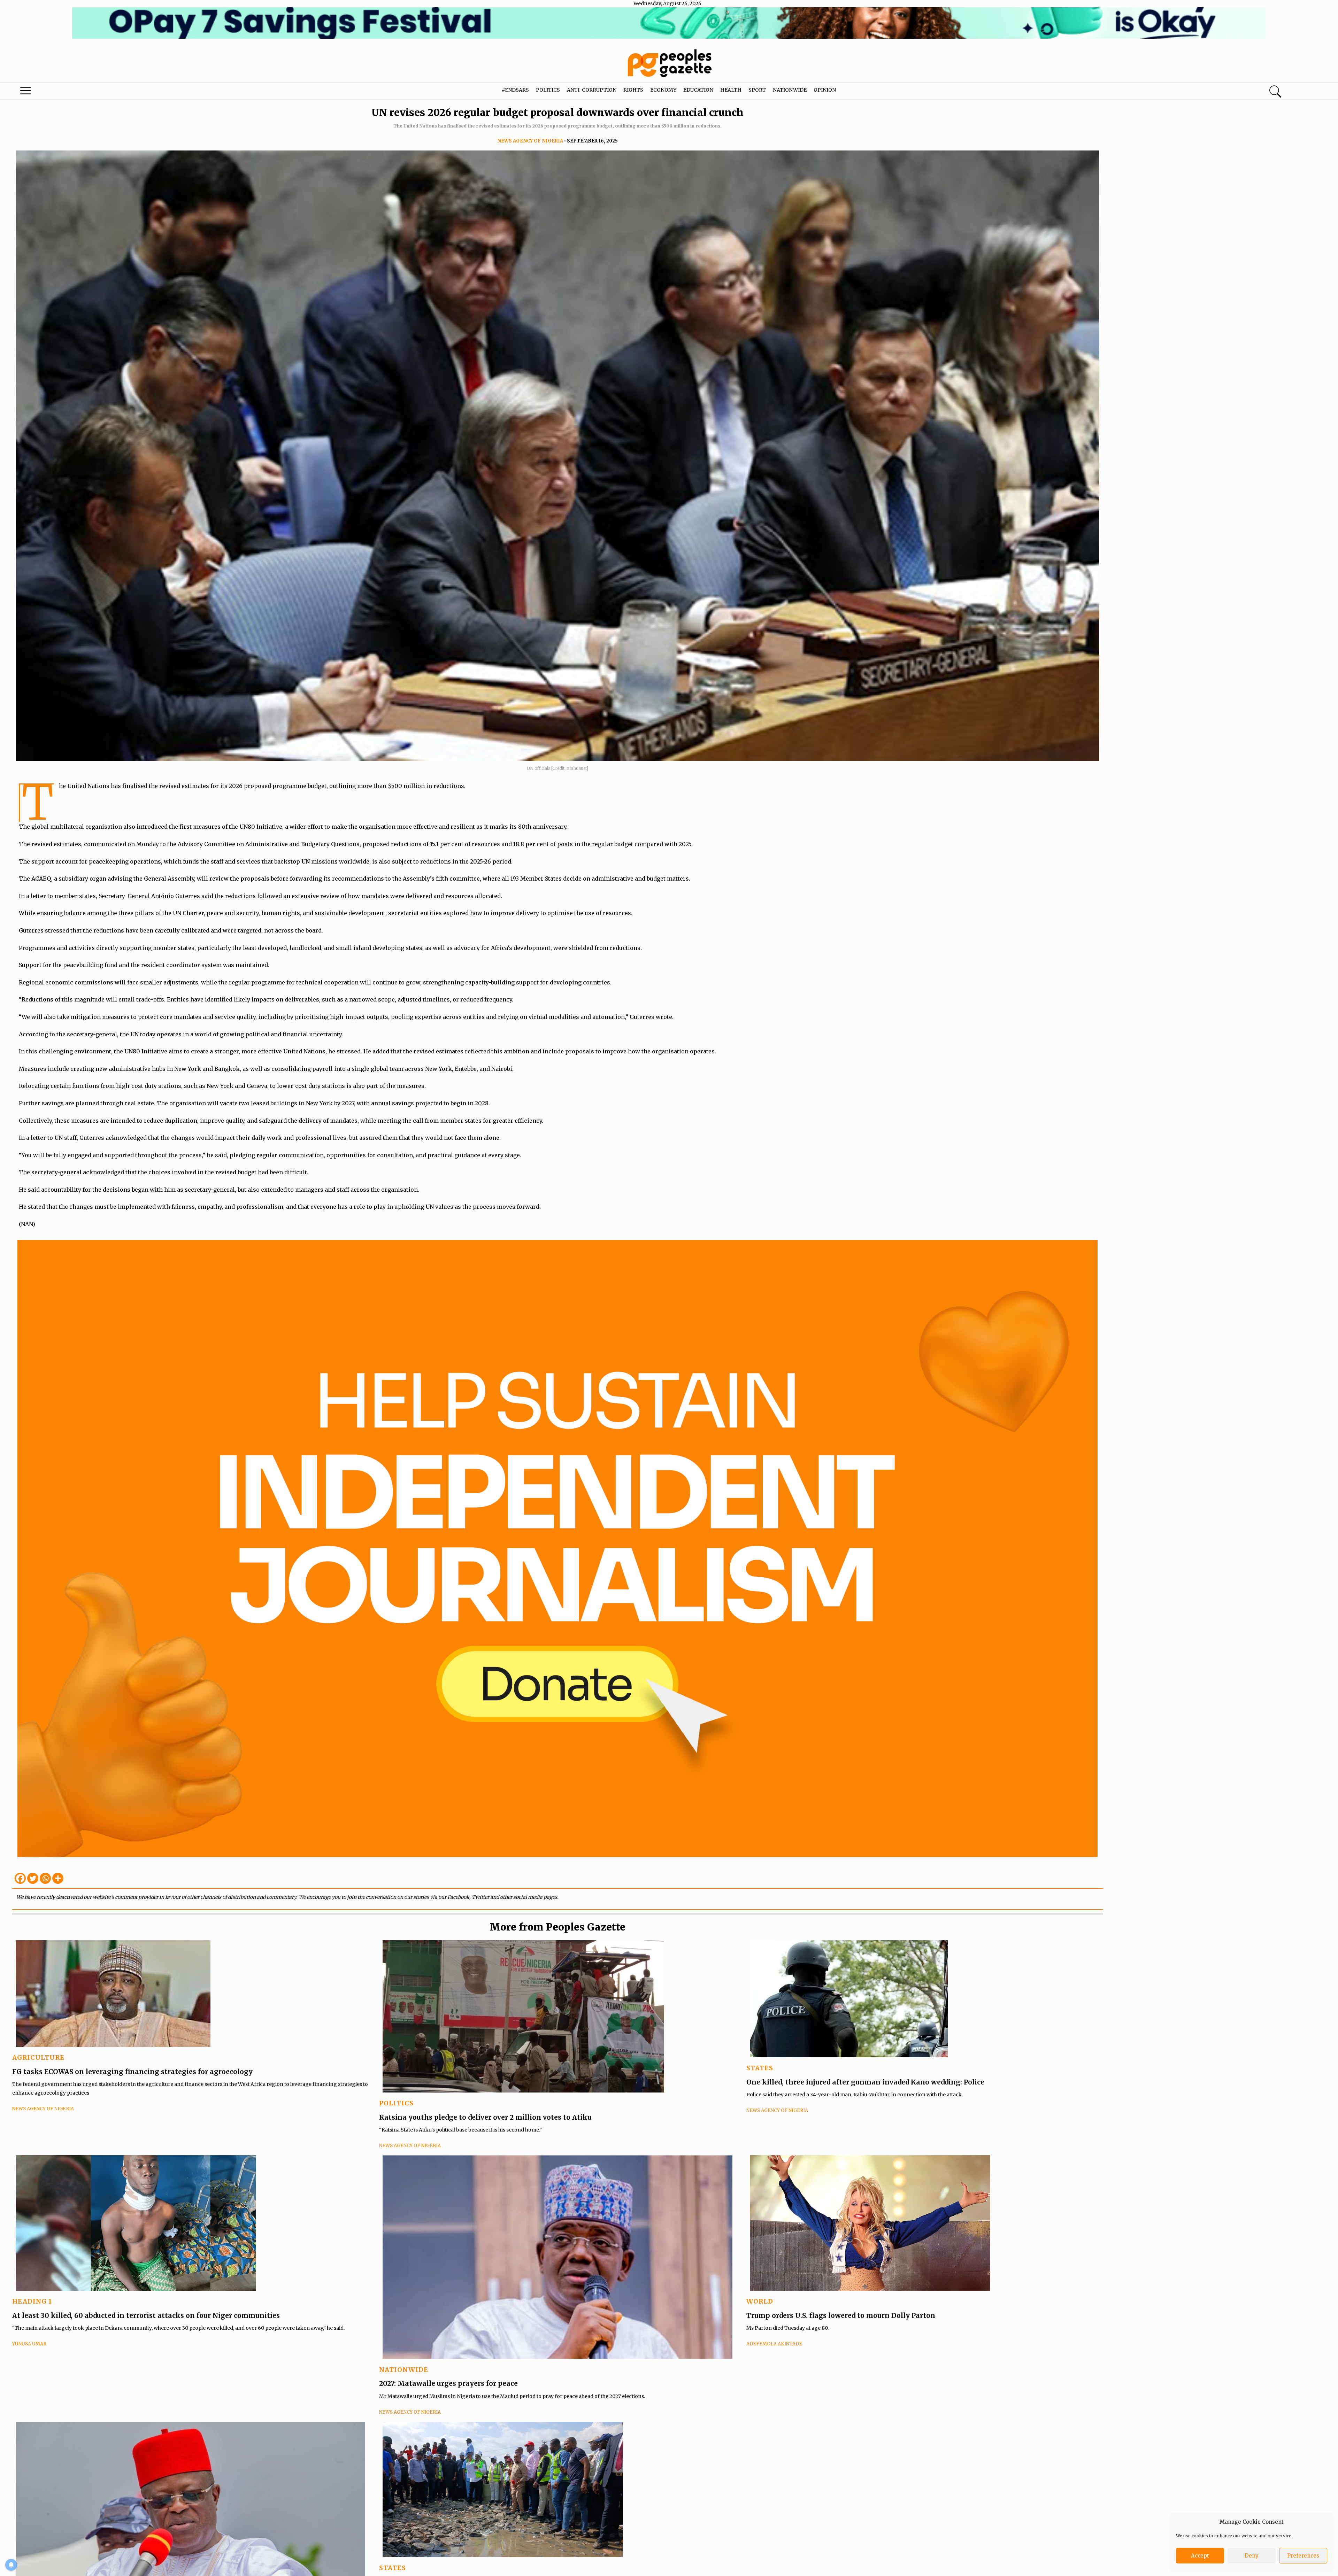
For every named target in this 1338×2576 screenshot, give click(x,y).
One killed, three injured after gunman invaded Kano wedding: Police (865, 2082)
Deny (1252, 2556)
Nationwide (790, 90)
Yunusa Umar (29, 2344)
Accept (1200, 2556)
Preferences (1303, 2556)
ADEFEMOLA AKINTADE (774, 2344)
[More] (58, 1878)
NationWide (404, 2370)
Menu (70, 92)
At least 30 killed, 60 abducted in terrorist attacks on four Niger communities (146, 2315)
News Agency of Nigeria (530, 141)
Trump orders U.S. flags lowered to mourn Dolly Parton (841, 2315)
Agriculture (38, 2057)
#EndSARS (515, 90)
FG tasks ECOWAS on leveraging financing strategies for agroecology (132, 2072)
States (760, 2068)
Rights (633, 90)
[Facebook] (20, 1878)
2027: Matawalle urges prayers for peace (448, 2383)
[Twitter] (33, 1878)
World (760, 2301)
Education (698, 90)
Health (731, 90)
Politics (548, 90)
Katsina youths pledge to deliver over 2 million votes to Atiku (485, 2117)
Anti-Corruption (592, 90)
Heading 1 (32, 2301)
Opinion (825, 90)
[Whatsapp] (45, 1878)
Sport (757, 90)
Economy (663, 90)
